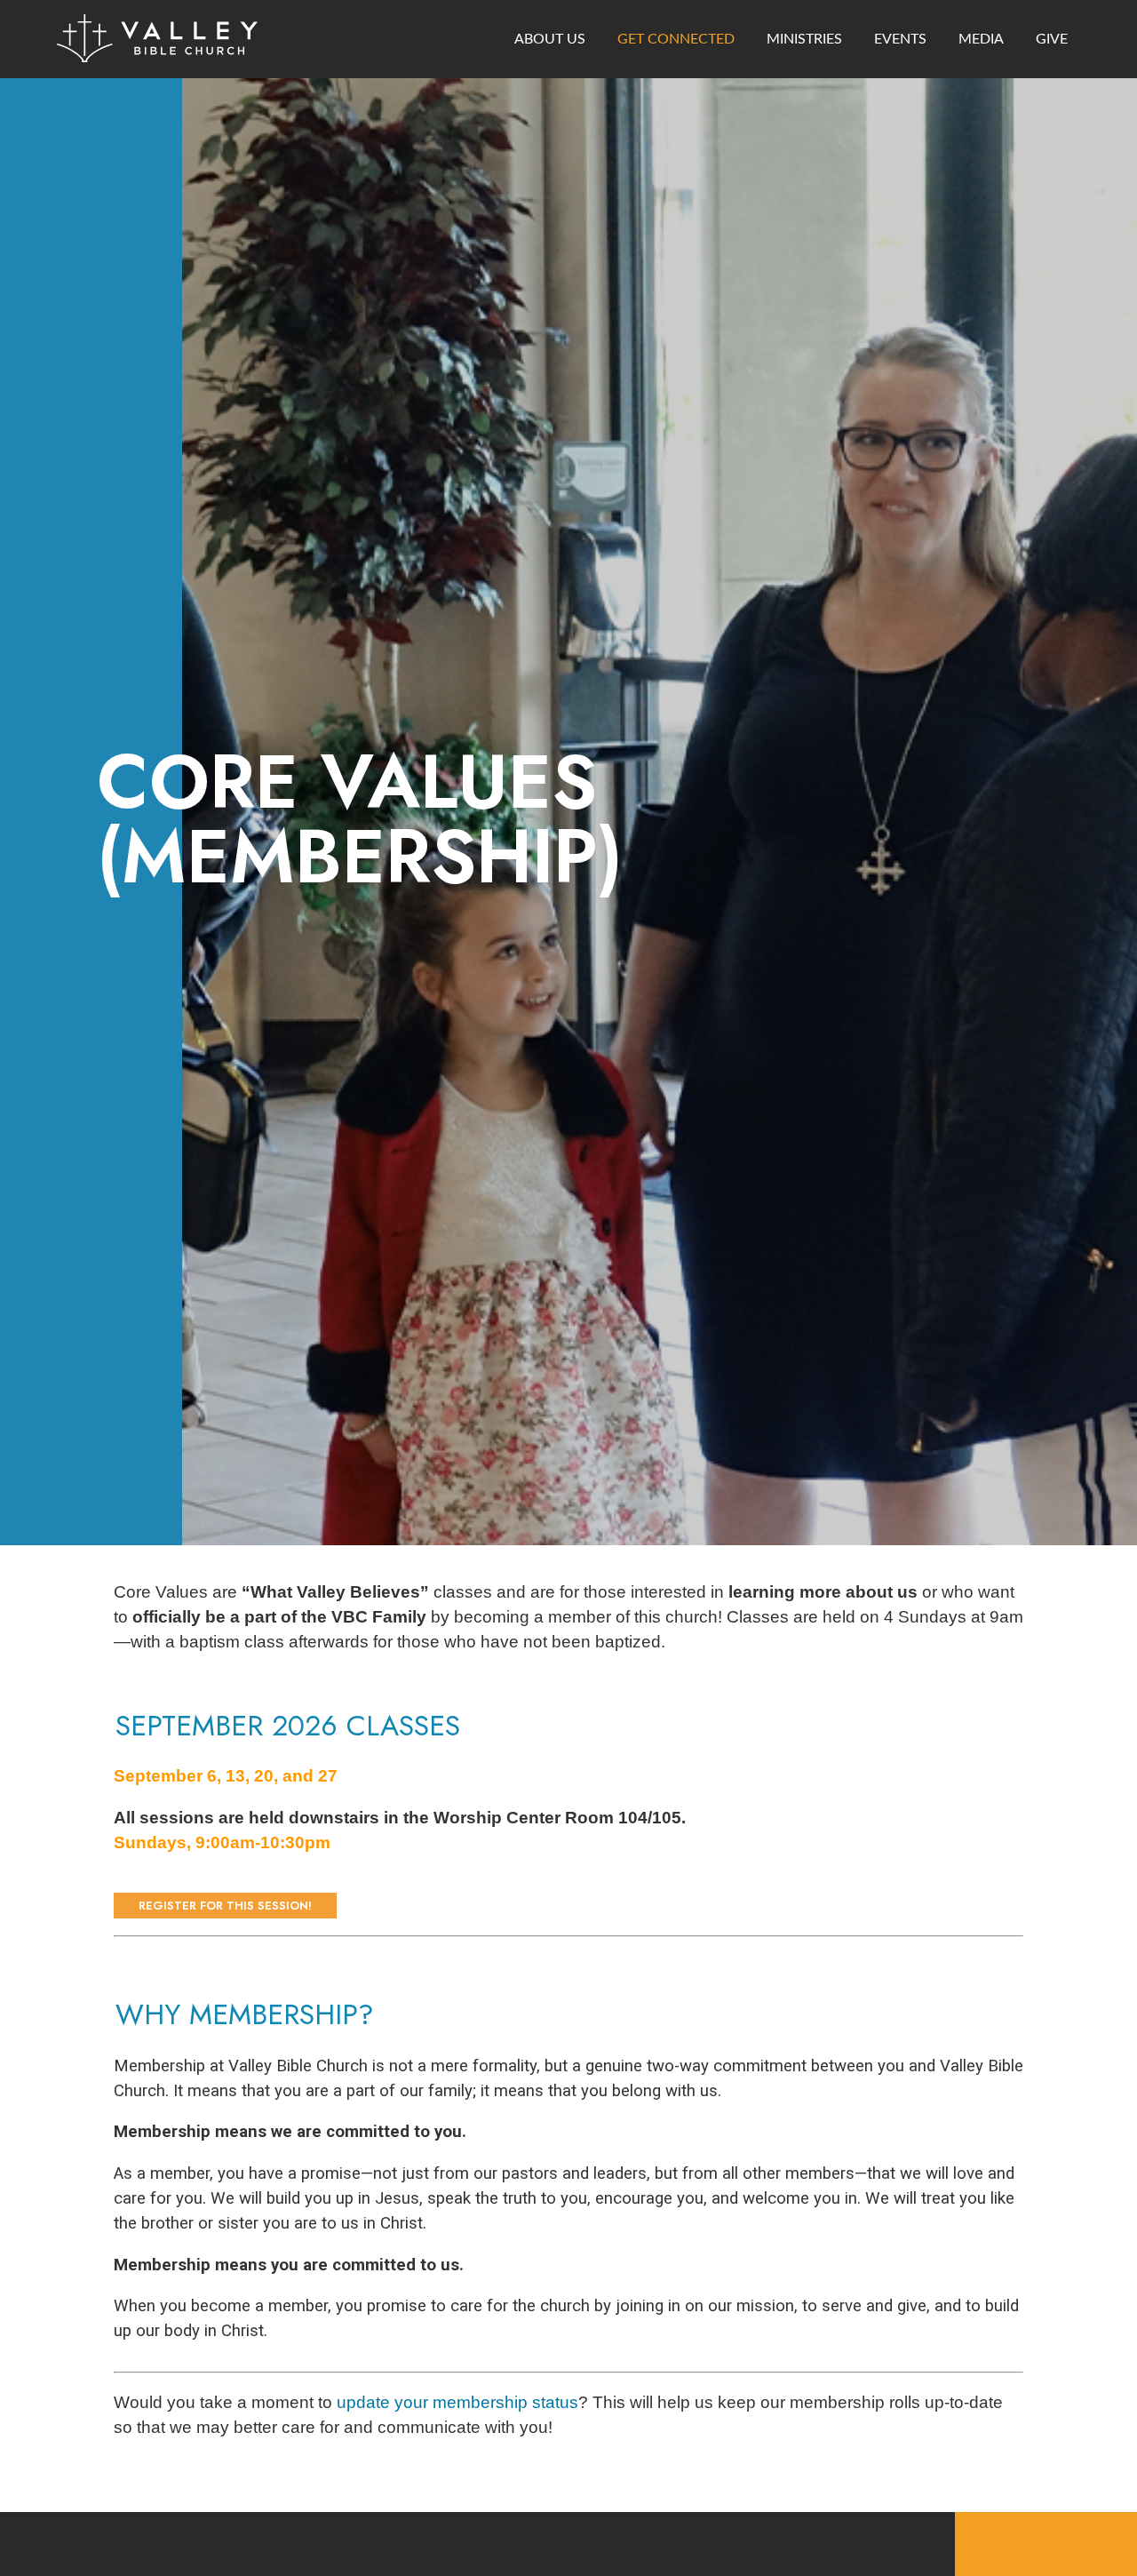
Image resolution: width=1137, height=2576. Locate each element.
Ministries (804, 39)
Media (981, 39)
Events (900, 39)
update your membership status (457, 2402)
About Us (550, 39)
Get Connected (676, 39)
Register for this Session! (225, 1906)
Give (1052, 39)
